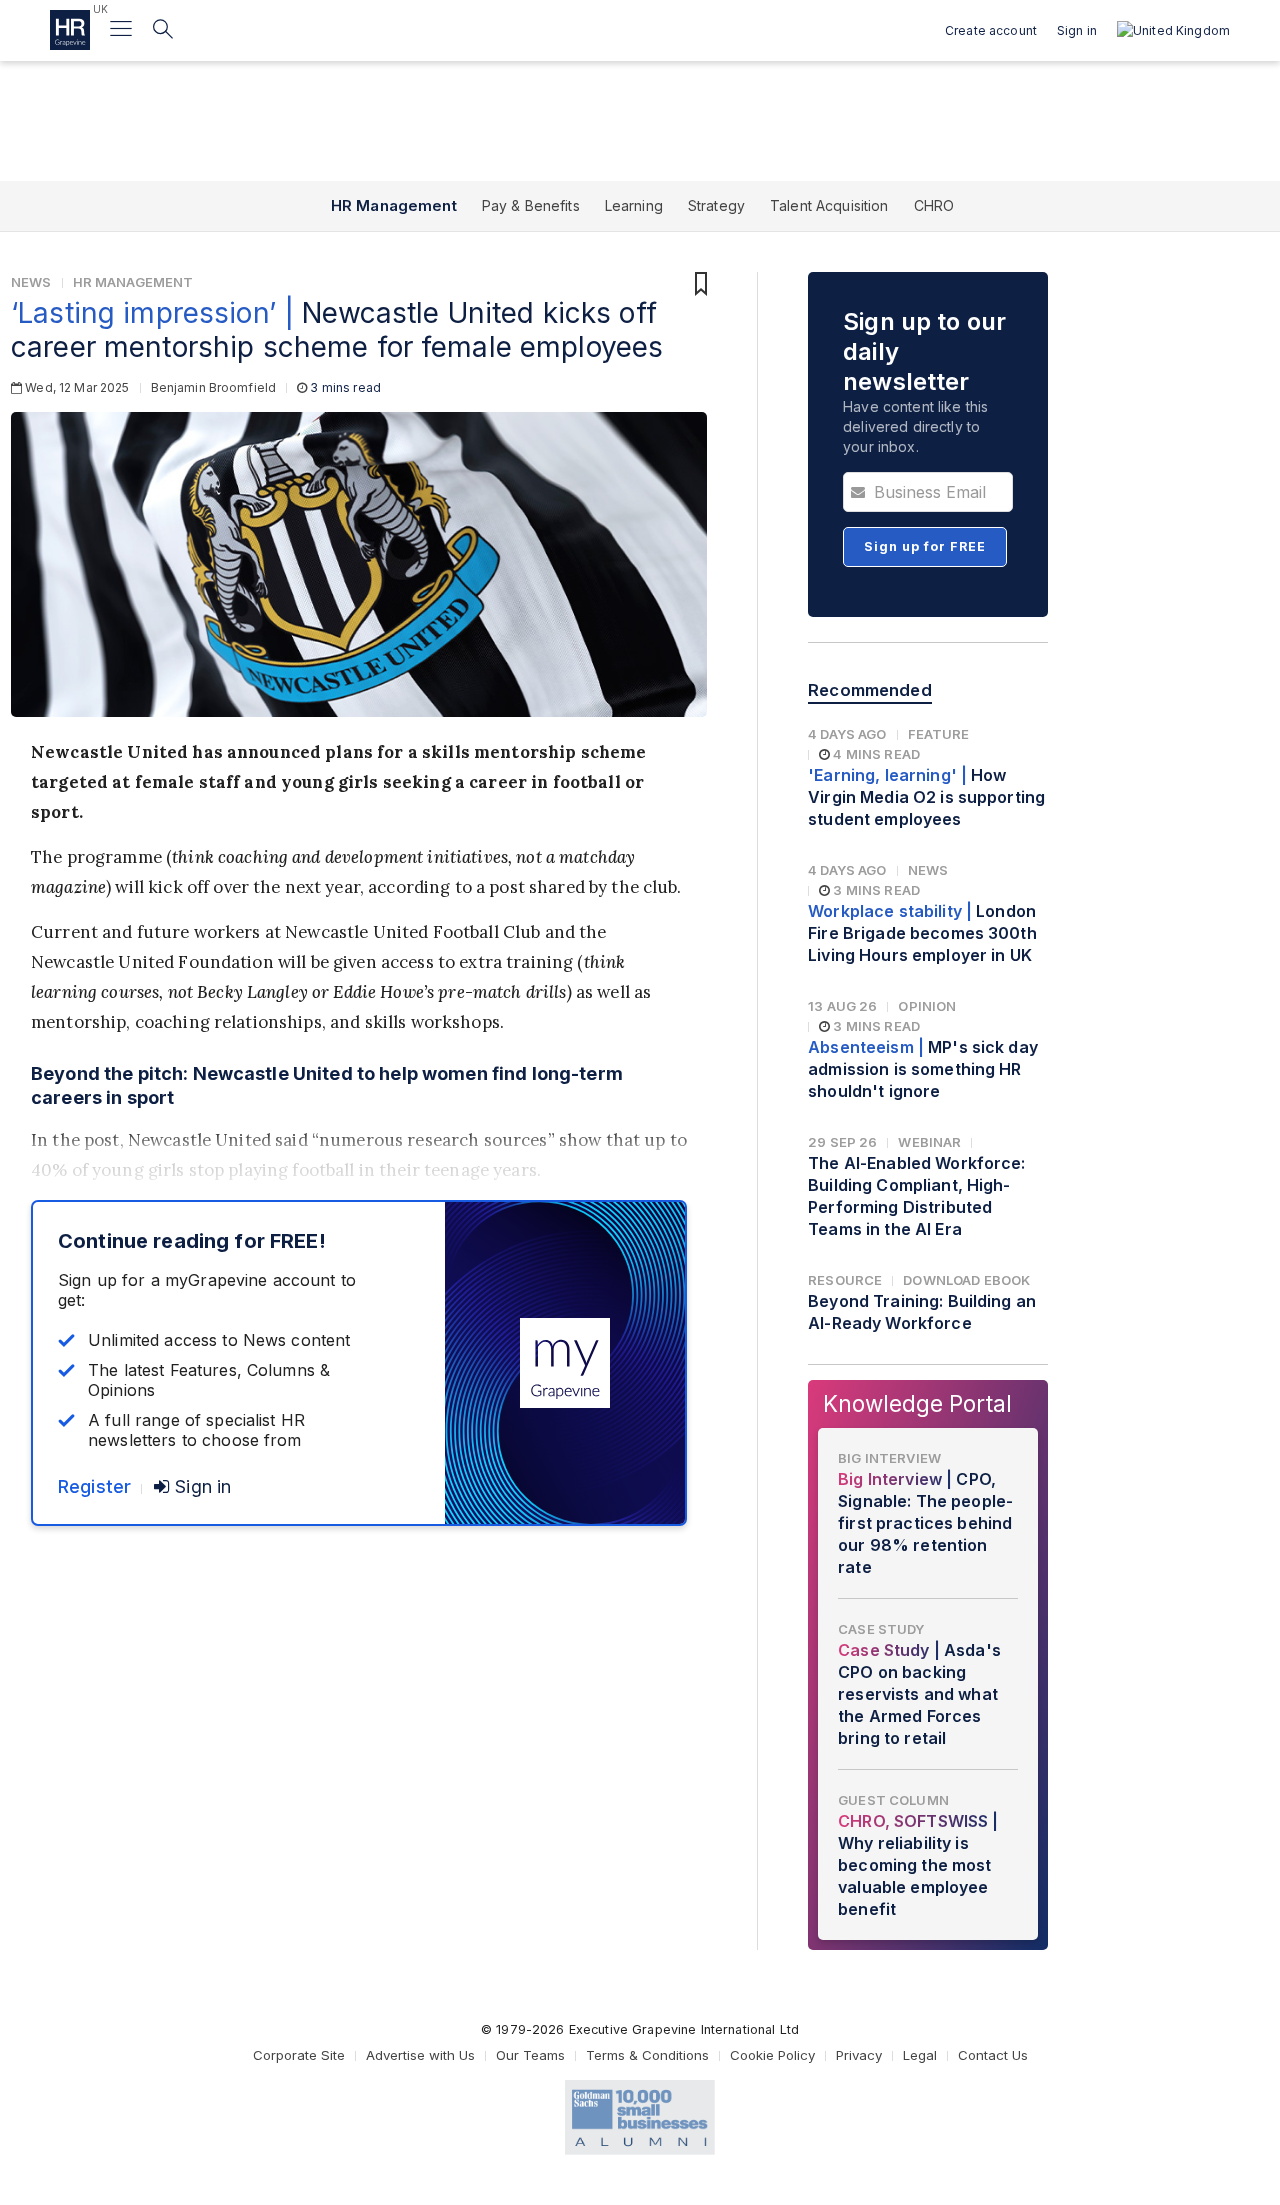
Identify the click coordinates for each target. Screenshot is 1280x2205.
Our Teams (530, 2055)
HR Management (394, 205)
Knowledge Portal (917, 1403)
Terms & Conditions (647, 2055)
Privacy (859, 2055)
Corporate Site (299, 2055)
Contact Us (993, 2055)
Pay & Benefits (531, 205)
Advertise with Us (420, 2055)
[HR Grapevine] (70, 30)
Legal (920, 2055)
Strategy (716, 205)
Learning (634, 205)
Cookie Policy (772, 2055)
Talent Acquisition (829, 205)
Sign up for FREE (925, 546)
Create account (991, 30)
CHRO (934, 205)
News (31, 282)
